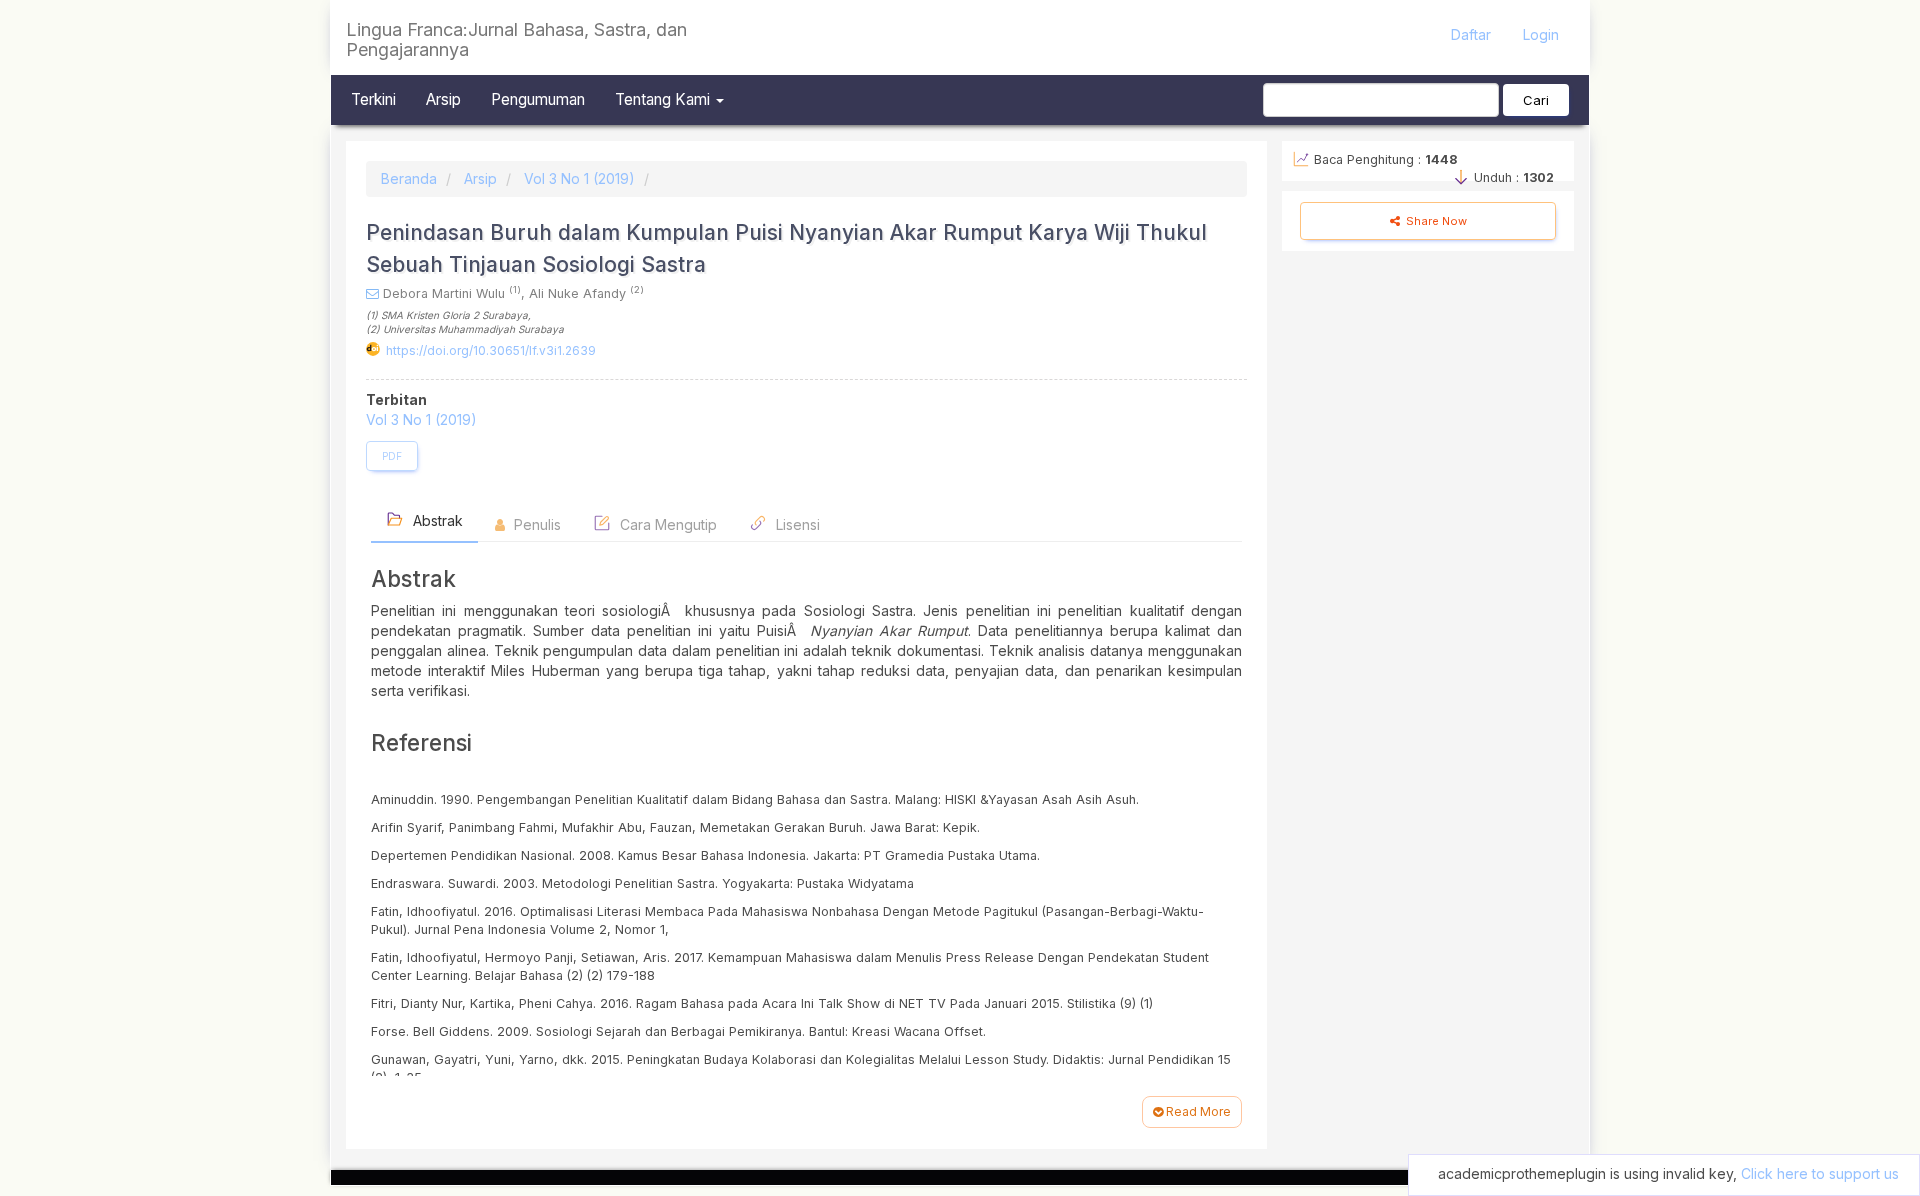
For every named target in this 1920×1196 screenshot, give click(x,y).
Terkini (373, 99)
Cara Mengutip (666, 524)
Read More (1197, 1111)
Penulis (535, 524)
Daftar (1471, 34)
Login (1541, 34)
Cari (1536, 100)
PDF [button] (392, 456)
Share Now (1435, 221)
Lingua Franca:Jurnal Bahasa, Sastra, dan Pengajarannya (516, 39)
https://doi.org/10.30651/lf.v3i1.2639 (491, 350)
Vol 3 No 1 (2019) (579, 178)
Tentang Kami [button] (664, 99)
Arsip (443, 99)
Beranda (409, 178)
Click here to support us (1820, 1173)
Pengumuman (538, 99)
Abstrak (436, 520)
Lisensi (796, 524)
